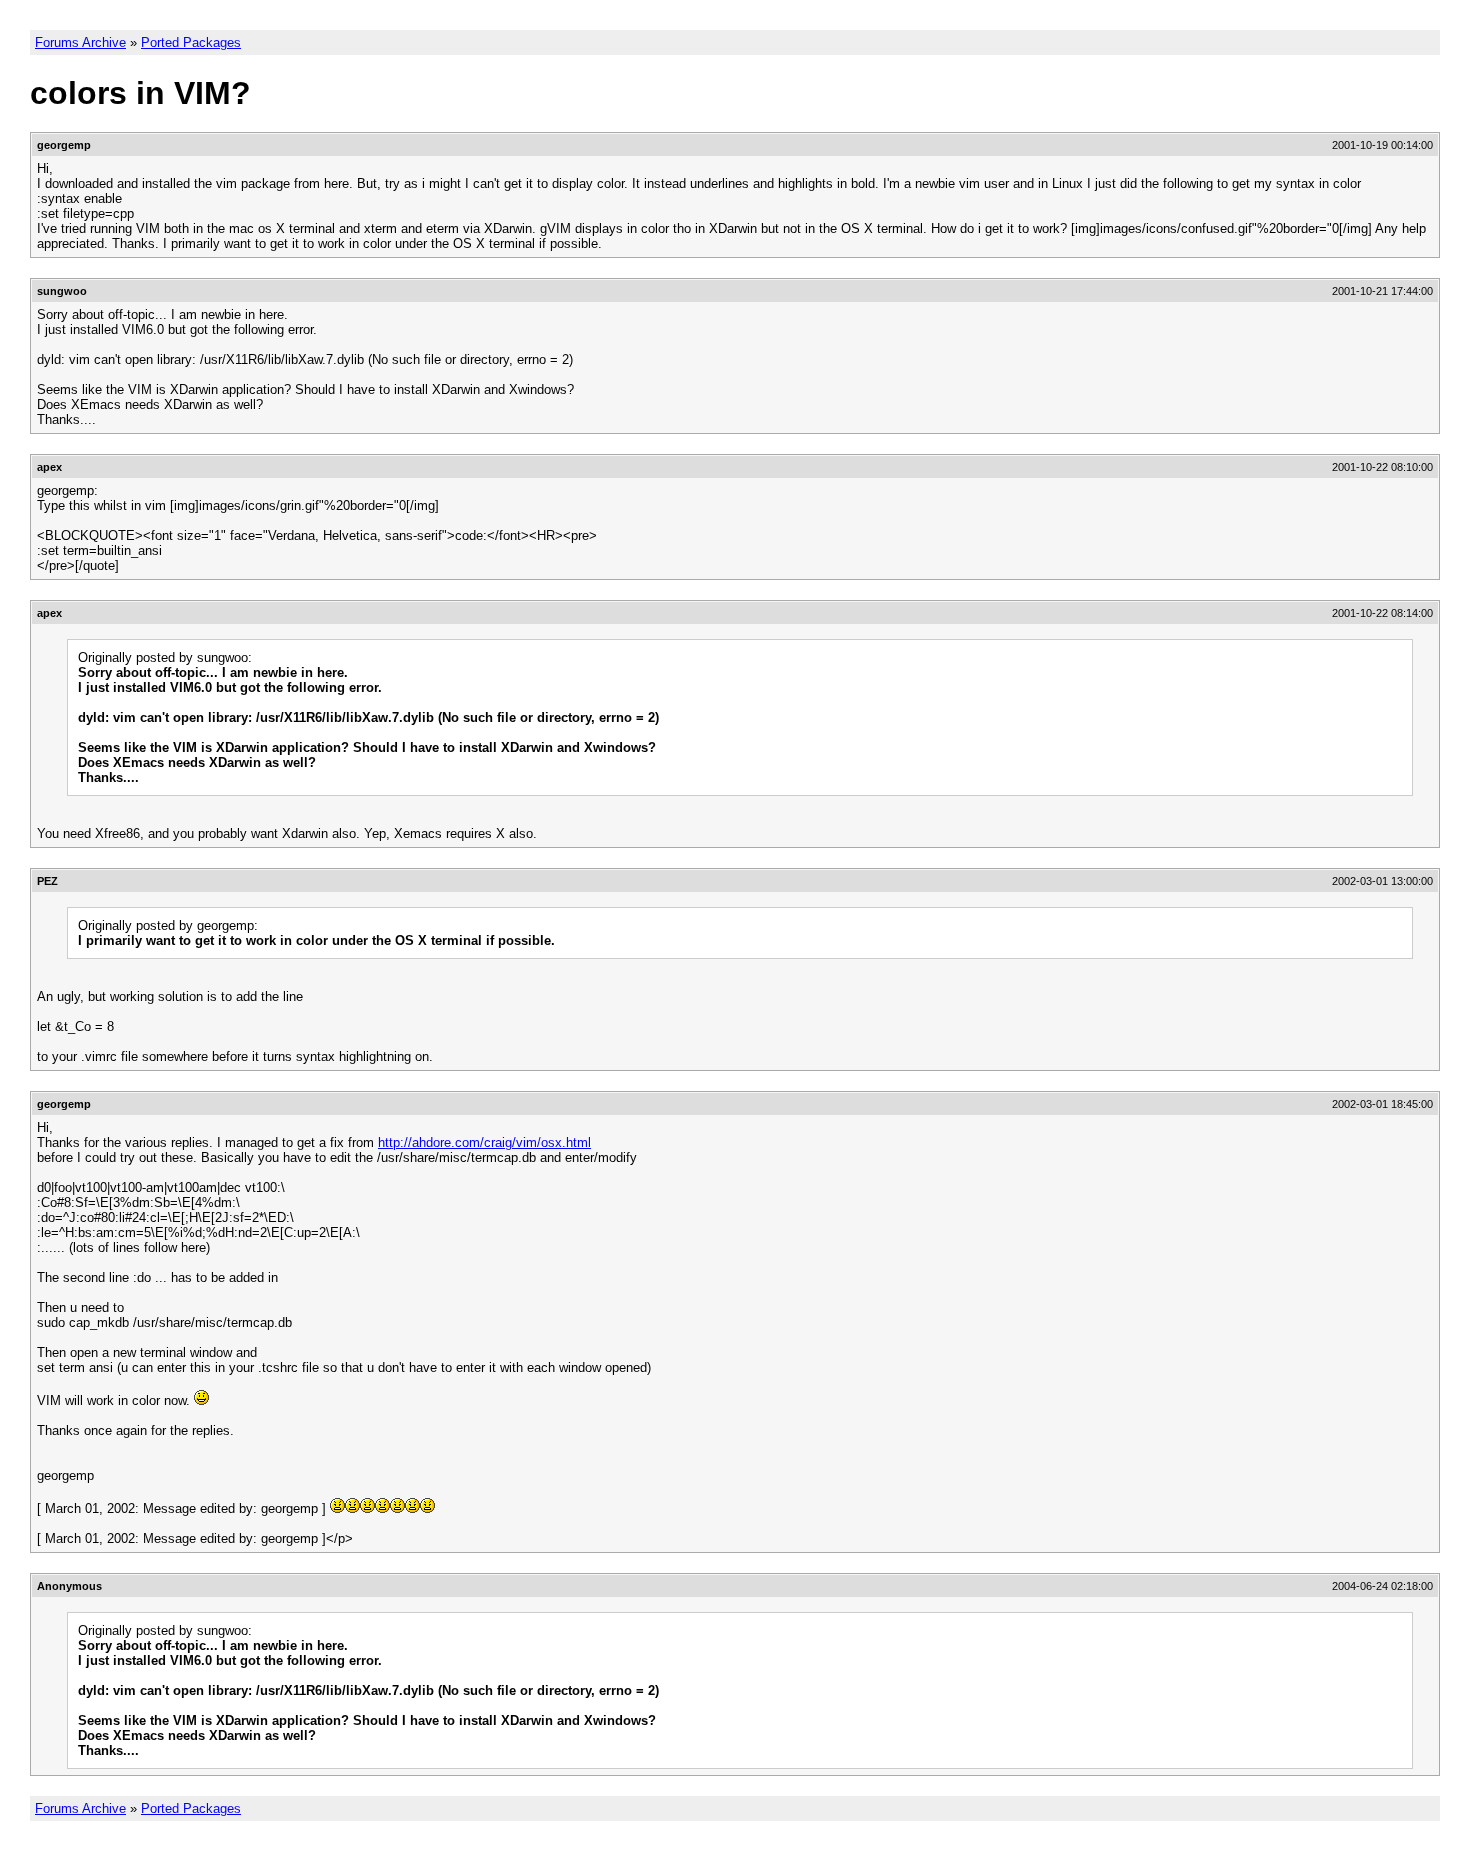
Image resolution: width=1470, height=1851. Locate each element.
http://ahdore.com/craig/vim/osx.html (484, 1142)
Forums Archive (80, 42)
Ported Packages (191, 42)
